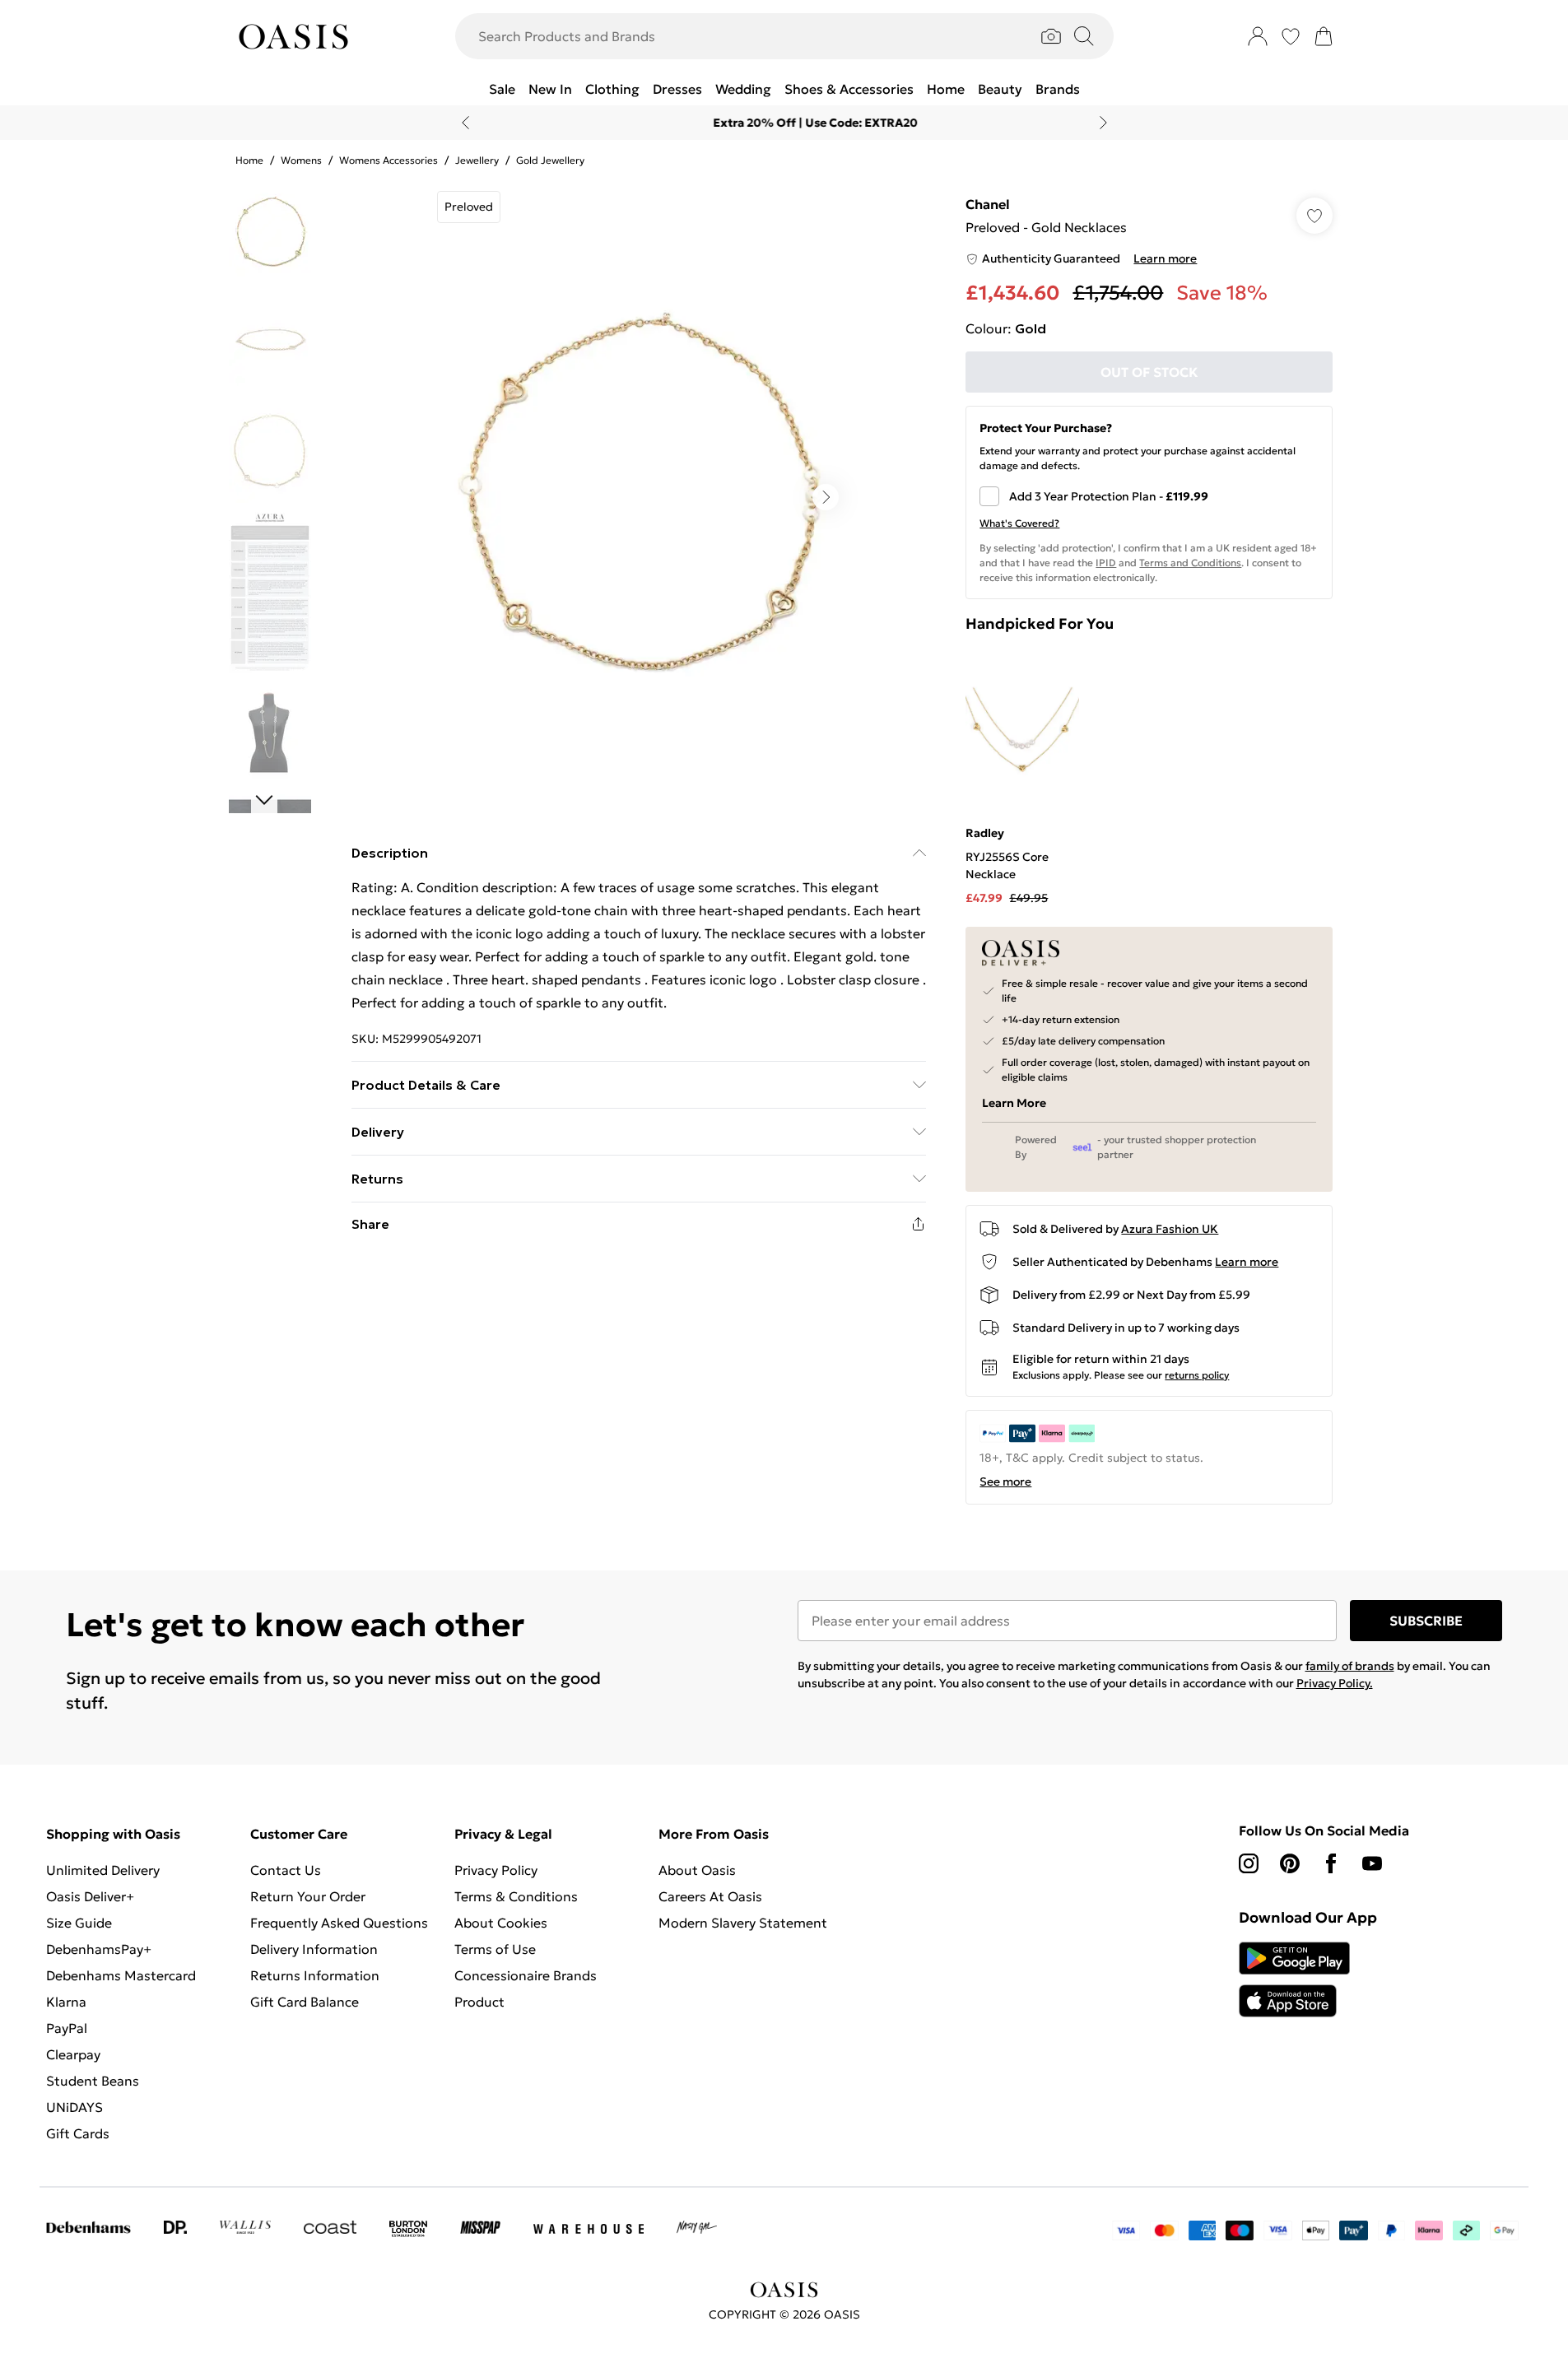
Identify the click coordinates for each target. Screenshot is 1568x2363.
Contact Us (286, 1870)
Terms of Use (495, 1949)
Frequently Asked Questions (339, 1923)
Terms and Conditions (1190, 563)
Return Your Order (308, 1896)
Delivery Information (314, 1949)
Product (479, 2002)
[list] (638, 497)
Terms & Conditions (516, 1896)
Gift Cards (78, 2133)
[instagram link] (1249, 1863)
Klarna (66, 2002)
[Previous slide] (465, 123)
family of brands (1350, 1666)
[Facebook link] (1331, 1863)
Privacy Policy (496, 1870)
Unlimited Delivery (103, 1870)
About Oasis (697, 1870)
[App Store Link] (1294, 1979)
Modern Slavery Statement (743, 1923)
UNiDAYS (74, 2107)
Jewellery (477, 160)
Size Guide (79, 1923)
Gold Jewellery (550, 160)
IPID (1106, 563)
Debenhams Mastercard (121, 1975)
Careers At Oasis (710, 1896)
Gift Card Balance (305, 2002)
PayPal (67, 2028)
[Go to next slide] (826, 497)
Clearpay (73, 2054)
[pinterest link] (1290, 1863)
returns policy (1197, 1375)
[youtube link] (1372, 1863)
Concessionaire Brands (526, 1975)
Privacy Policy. (1335, 1683)
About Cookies (501, 1923)
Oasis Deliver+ (90, 1896)
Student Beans (93, 2081)
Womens (301, 160)
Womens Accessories (389, 160)
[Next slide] (1103, 123)
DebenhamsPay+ (99, 1949)
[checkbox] (1149, 496)
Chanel (988, 204)
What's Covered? (1019, 523)
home (249, 160)
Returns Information (315, 1975)
